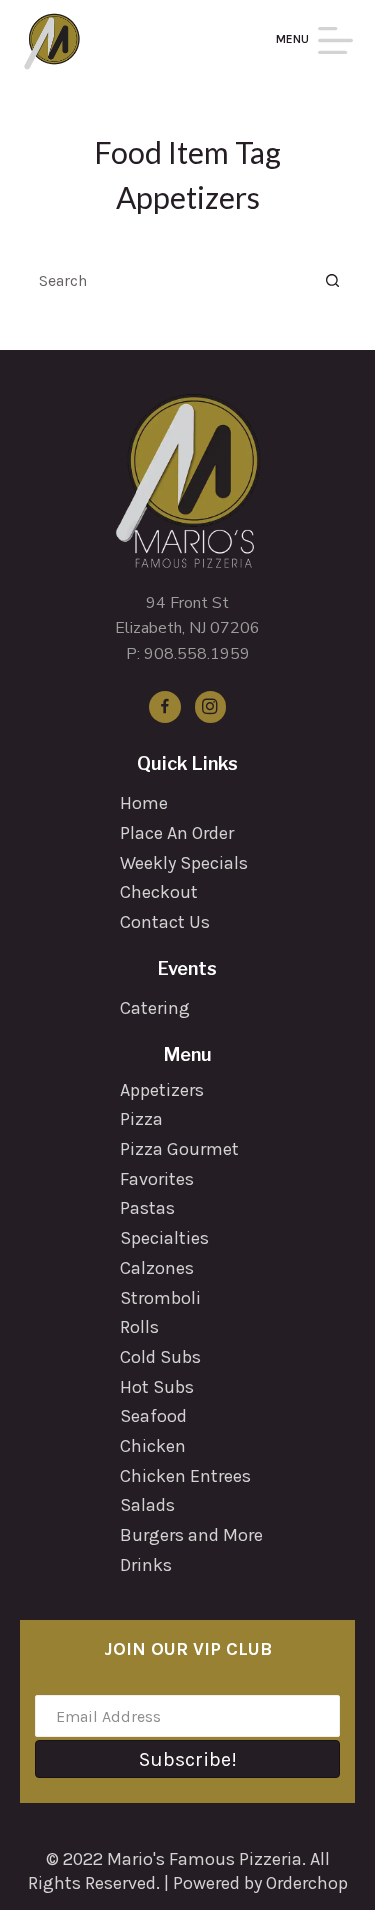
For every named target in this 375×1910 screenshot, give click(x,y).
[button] (187, 1759)
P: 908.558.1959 (188, 654)
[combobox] (169, 280)
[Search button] (333, 280)
